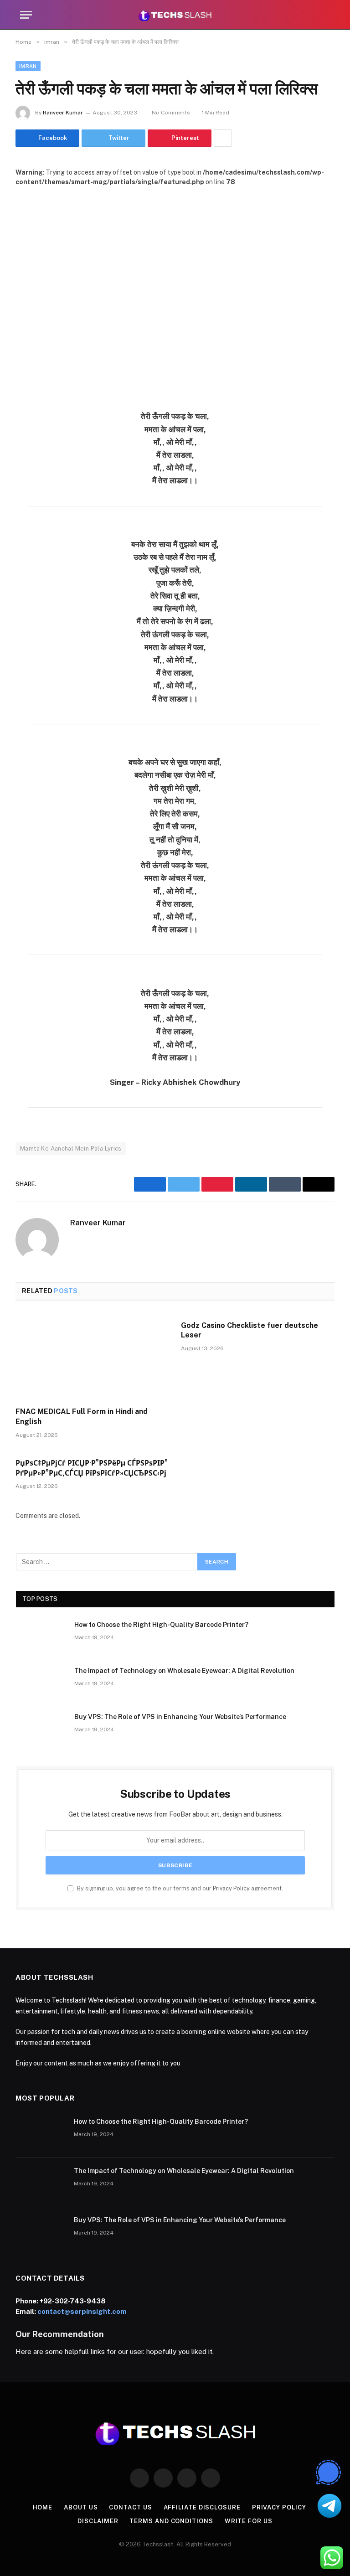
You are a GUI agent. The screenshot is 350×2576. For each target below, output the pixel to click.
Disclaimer (98, 2521)
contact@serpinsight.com (82, 2311)
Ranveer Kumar (63, 113)
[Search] (326, 15)
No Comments (171, 113)
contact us (130, 2507)
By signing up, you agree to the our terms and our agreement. (179, 1888)
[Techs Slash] (175, 15)
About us (81, 2507)
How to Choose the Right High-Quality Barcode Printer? (161, 1625)
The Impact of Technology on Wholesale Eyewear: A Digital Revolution (184, 1671)
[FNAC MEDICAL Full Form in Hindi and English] (92, 1357)
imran (28, 66)
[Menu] (26, 15)
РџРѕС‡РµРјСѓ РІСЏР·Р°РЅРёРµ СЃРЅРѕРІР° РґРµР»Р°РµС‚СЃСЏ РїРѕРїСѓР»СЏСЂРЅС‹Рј (92, 1468)
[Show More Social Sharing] (223, 138)
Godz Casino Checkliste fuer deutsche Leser (250, 1330)
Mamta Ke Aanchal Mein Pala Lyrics (71, 1149)
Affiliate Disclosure (202, 2507)
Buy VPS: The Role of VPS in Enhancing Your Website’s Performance (180, 1717)
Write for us (249, 2521)
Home (43, 2507)
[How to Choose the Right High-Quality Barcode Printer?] (41, 1636)
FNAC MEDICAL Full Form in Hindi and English (82, 1417)
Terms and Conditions (171, 2521)
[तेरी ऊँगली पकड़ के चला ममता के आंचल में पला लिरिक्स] (175, 291)
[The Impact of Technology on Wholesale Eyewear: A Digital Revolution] (41, 1683)
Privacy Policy (231, 1888)
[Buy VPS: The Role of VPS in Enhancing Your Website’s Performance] (41, 1729)
